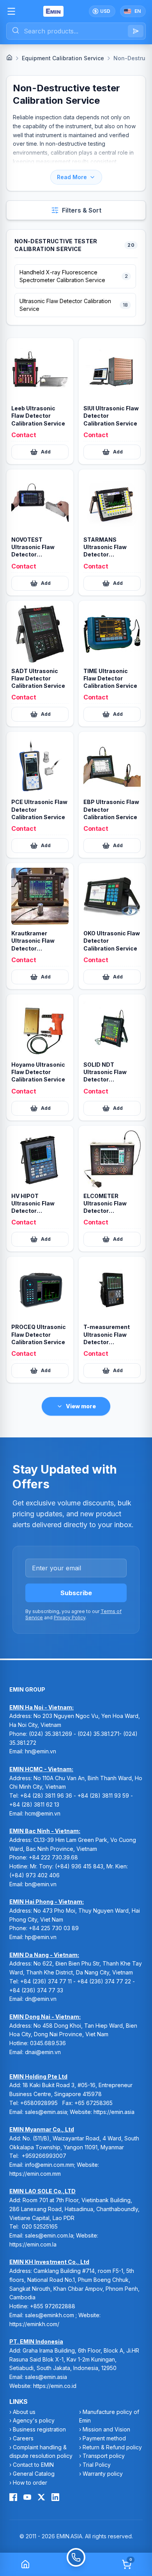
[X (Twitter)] (41, 2497)
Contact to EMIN (33, 2465)
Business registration (39, 2429)
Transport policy (104, 2456)
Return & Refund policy (112, 2447)
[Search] (136, 31)
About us (24, 2412)
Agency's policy (34, 2420)
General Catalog (34, 2474)
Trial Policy (97, 2465)
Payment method (104, 2438)
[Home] (9, 58)
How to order (30, 2483)
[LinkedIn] (55, 2497)
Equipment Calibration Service (63, 58)
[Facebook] (13, 2497)
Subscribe (76, 1593)
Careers (23, 2438)
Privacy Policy (70, 1618)
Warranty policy (103, 2474)
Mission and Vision (106, 2429)
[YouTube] (27, 2497)
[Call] (76, 2564)
